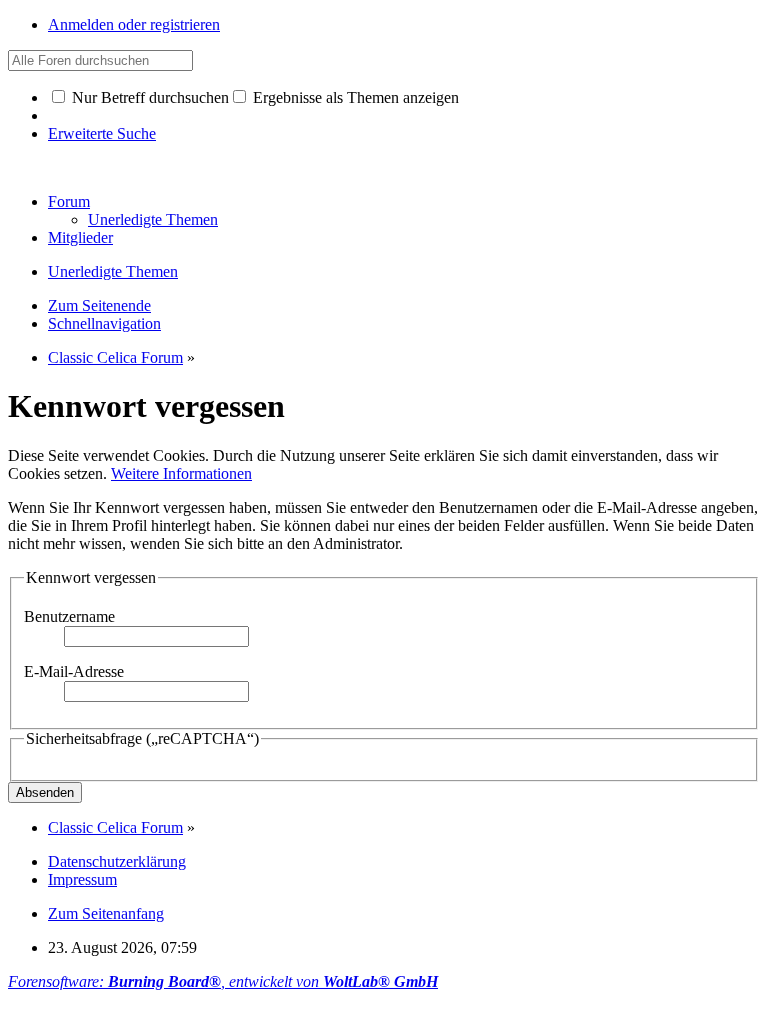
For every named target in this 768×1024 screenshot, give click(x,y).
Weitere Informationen (181, 473)
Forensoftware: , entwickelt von (223, 981)
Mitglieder (80, 237)
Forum (69, 201)
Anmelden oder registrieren (134, 24)
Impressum (82, 879)
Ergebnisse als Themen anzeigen (354, 97)
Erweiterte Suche (102, 133)
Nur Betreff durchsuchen (148, 97)
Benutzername (69, 616)
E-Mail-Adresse (74, 671)
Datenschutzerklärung (117, 861)
